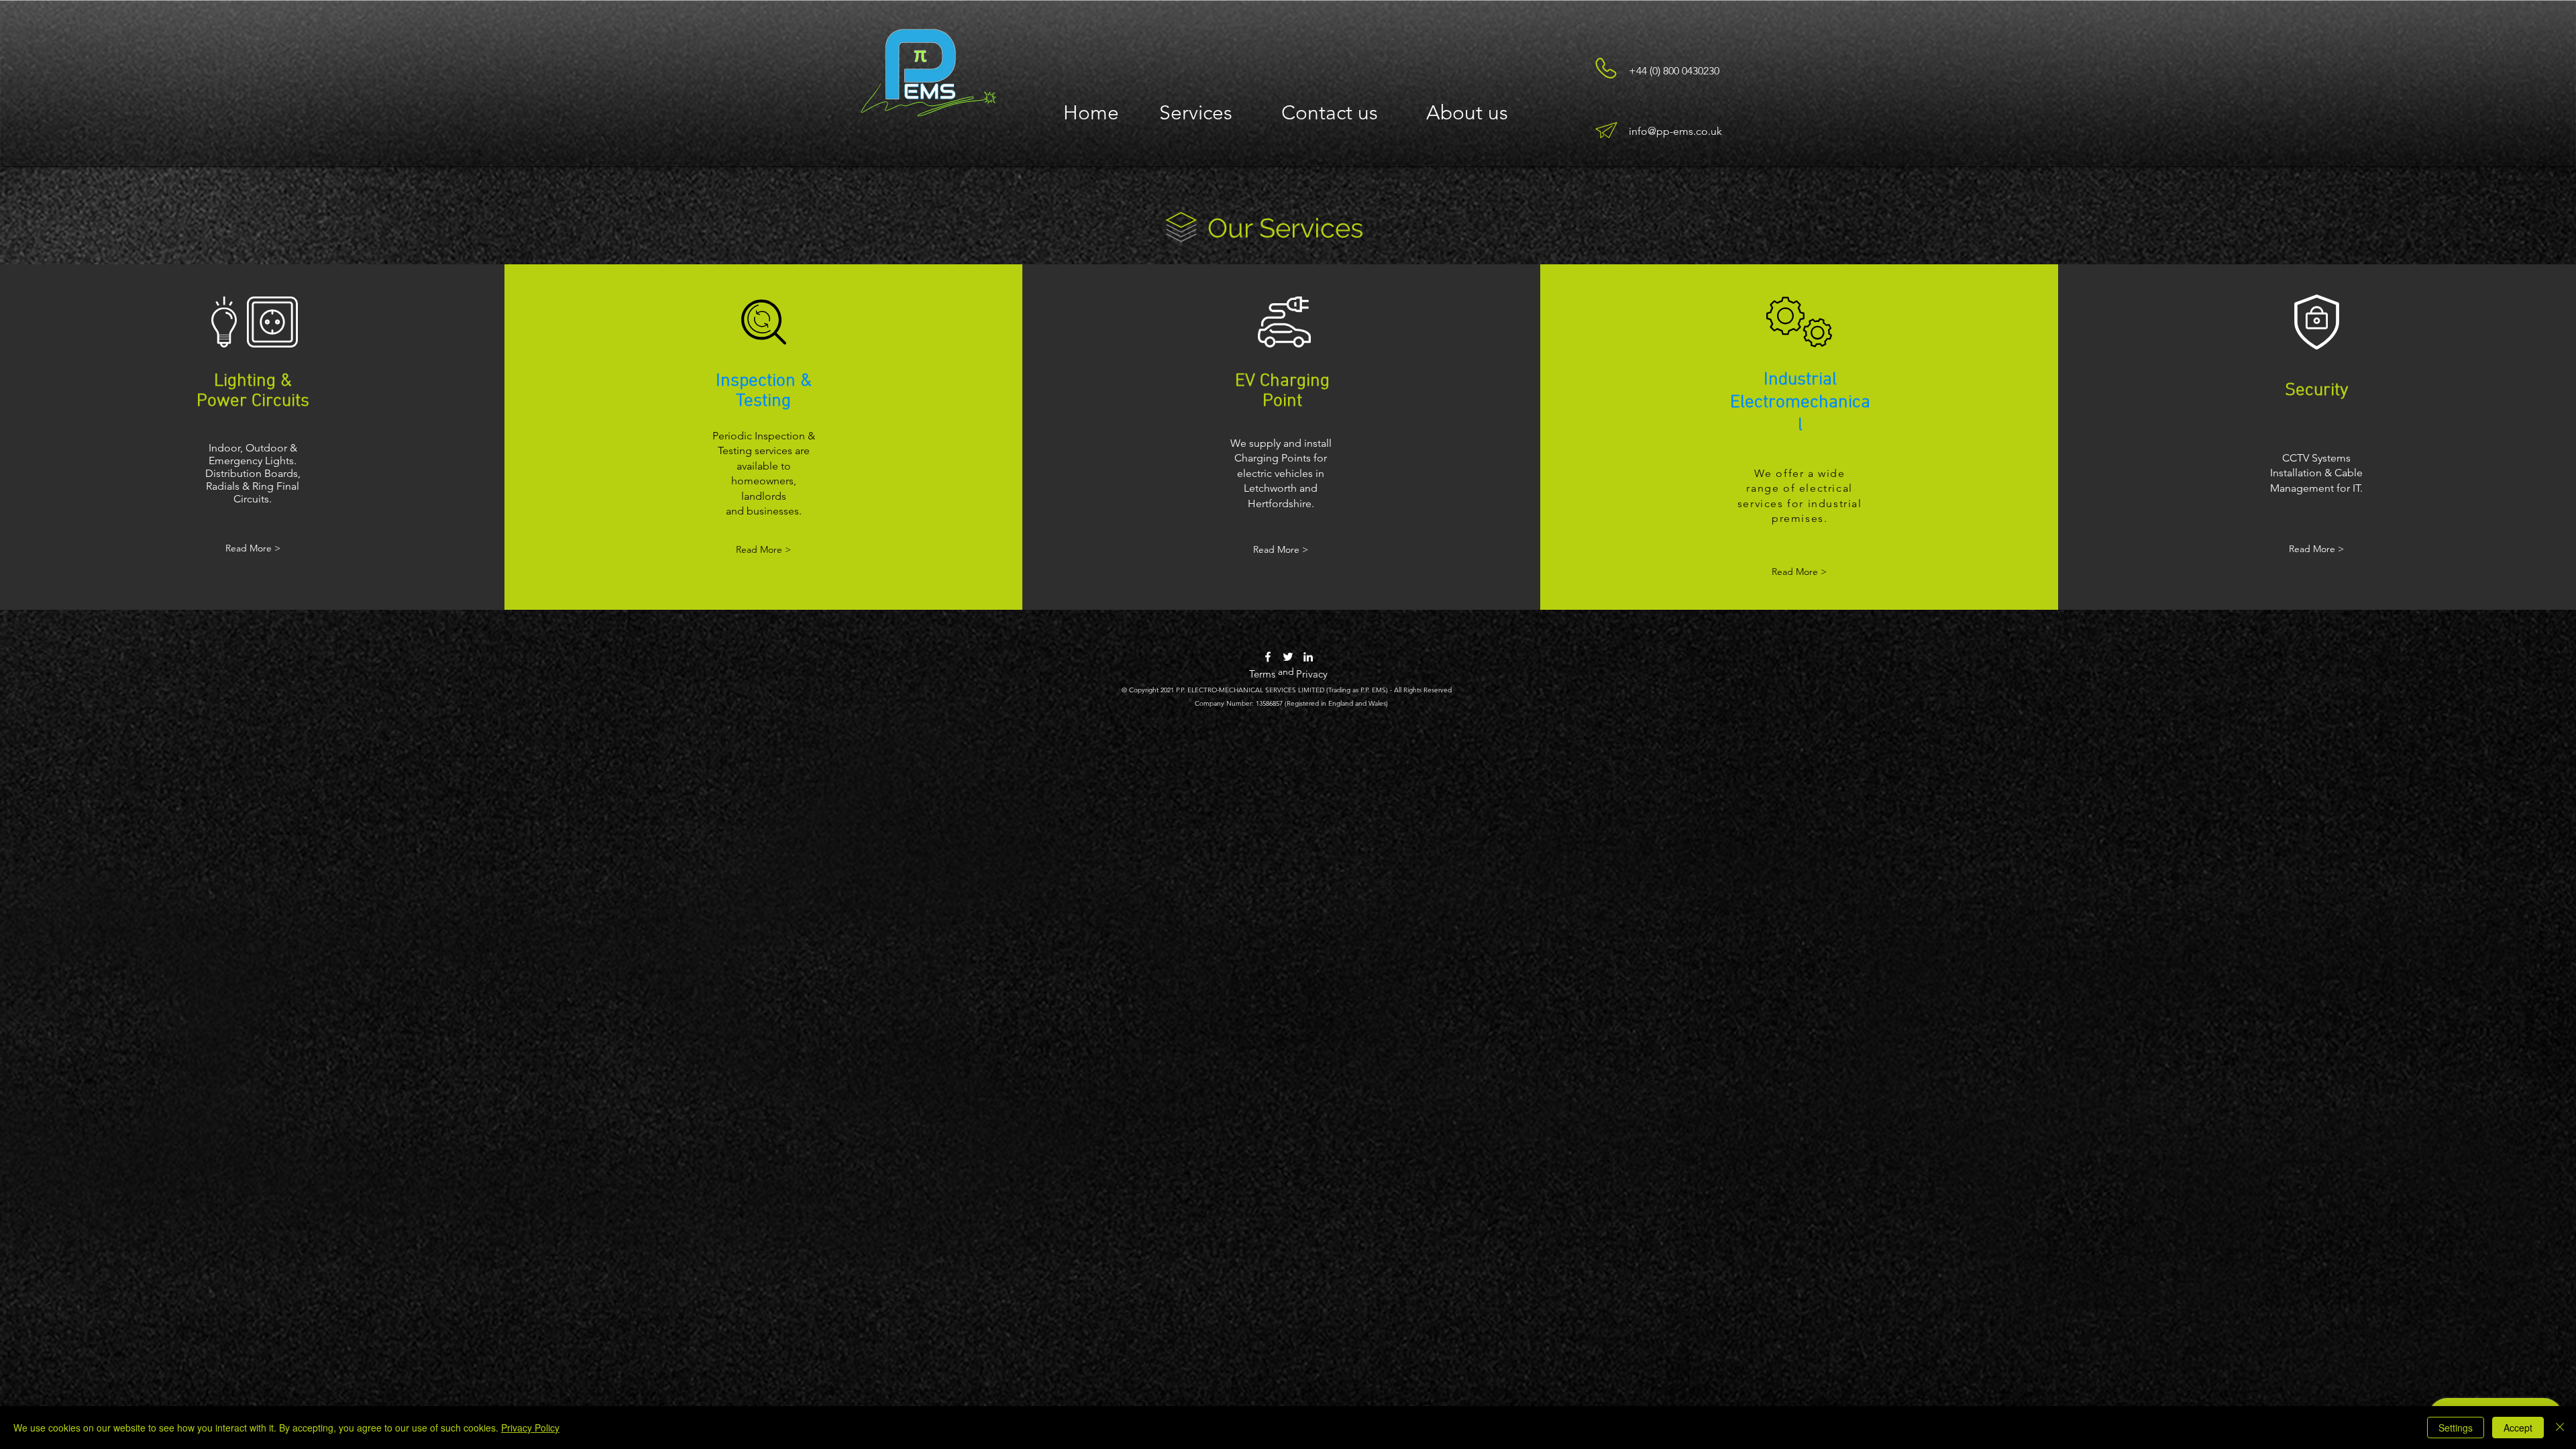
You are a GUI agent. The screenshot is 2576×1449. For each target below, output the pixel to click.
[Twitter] (1288, 657)
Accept (2518, 1428)
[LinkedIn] (1308, 657)
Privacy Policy (530, 1428)
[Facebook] (1268, 657)
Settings (2456, 1428)
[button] (1196, 112)
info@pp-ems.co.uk (1675, 131)
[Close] (2560, 1428)
